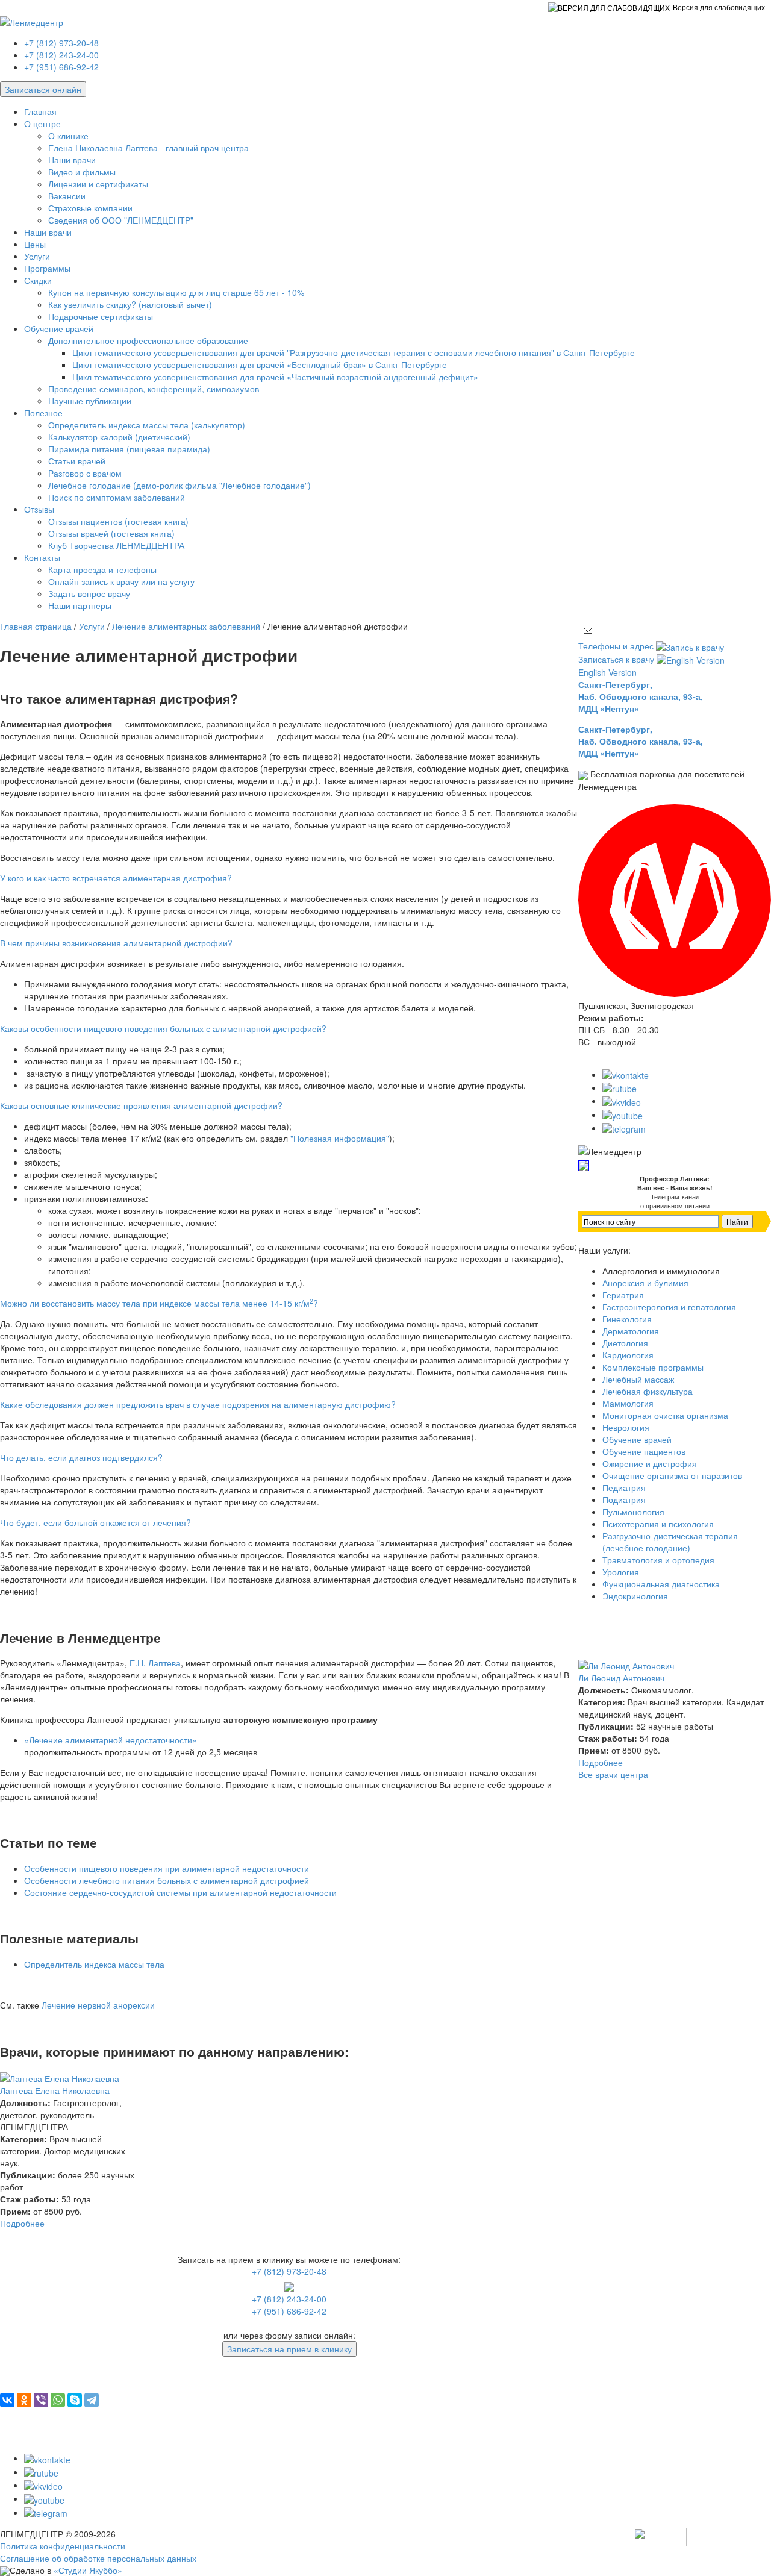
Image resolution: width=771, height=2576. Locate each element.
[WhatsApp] (58, 2400)
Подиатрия (624, 1499)
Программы (47, 268)
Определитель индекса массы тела (94, 1964)
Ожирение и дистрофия (650, 1463)
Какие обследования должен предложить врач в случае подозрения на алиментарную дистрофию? (198, 1404)
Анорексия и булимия (645, 1283)
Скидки (38, 280)
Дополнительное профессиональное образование (148, 340)
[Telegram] (92, 2400)
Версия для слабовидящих (719, 7)
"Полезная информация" (340, 1138)
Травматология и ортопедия (658, 1560)
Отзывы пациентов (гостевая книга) (118, 521)
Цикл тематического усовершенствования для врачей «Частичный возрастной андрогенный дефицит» (275, 377)
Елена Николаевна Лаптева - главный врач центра (148, 148)
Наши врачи (72, 160)
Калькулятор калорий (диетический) (119, 437)
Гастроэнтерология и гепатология (669, 1307)
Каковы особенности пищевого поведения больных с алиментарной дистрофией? (163, 1028)
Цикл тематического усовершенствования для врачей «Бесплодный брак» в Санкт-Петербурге (260, 364)
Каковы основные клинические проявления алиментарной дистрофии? (141, 1105)
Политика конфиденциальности (63, 2546)
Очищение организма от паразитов (672, 1475)
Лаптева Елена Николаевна (55, 2090)
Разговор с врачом (85, 473)
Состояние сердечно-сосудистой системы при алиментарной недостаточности (180, 1892)
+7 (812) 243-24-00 (61, 55)
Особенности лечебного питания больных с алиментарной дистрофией (167, 1880)
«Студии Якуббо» (88, 2570)
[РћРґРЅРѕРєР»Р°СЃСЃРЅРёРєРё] (24, 2400)
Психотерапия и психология (658, 1524)
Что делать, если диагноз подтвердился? (81, 1457)
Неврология (626, 1427)
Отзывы (39, 509)
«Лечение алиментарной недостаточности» (111, 1740)
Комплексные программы (653, 1367)
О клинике (68, 136)
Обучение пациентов (644, 1451)
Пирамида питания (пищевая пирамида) (129, 449)
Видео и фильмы (82, 172)
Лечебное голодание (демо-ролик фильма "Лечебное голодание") (179, 485)
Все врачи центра (613, 1774)
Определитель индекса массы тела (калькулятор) (147, 425)
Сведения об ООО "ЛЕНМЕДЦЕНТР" (121, 220)
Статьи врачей (77, 461)
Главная (40, 111)
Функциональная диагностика (661, 1584)
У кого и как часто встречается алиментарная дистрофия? (116, 878)
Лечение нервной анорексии (98, 2005)
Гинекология (627, 1319)
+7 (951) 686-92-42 (61, 67)
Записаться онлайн (43, 89)
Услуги (37, 256)
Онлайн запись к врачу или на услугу (121, 581)
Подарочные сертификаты (101, 316)
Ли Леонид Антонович (621, 1678)
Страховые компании (90, 208)
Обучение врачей (59, 328)
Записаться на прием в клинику (289, 2349)
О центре (42, 123)
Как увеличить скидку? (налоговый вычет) (130, 304)
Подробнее (22, 2223)
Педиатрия (624, 1487)
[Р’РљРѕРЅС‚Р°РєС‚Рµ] (7, 2400)
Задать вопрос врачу (89, 593)
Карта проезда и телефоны (102, 569)
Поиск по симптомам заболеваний (117, 497)
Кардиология (628, 1355)
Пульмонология (633, 1512)
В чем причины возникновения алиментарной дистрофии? (116, 943)
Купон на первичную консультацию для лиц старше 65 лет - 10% (176, 292)
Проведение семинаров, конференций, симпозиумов (154, 389)
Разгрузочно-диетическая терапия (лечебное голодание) (670, 1542)
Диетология (625, 1343)
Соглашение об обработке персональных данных (98, 2558)
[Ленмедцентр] (32, 20)
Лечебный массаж (638, 1379)
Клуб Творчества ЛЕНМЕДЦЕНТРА (116, 545)
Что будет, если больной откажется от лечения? (95, 1522)
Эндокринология (635, 1596)
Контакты (42, 557)
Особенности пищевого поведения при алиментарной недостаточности (167, 1868)
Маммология (628, 1403)
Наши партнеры (80, 605)
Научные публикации (90, 401)
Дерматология (631, 1331)
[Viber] (41, 2400)
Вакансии (67, 196)
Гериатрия (623, 1295)
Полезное (43, 413)
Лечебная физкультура (648, 1391)
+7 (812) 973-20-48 (61, 43)
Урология (621, 1572)
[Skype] (75, 2400)
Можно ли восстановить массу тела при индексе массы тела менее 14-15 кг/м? (159, 1303)
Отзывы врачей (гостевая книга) (111, 533)
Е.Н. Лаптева (155, 1663)
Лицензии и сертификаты (98, 184)
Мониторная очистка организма (665, 1415)
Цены (35, 244)
